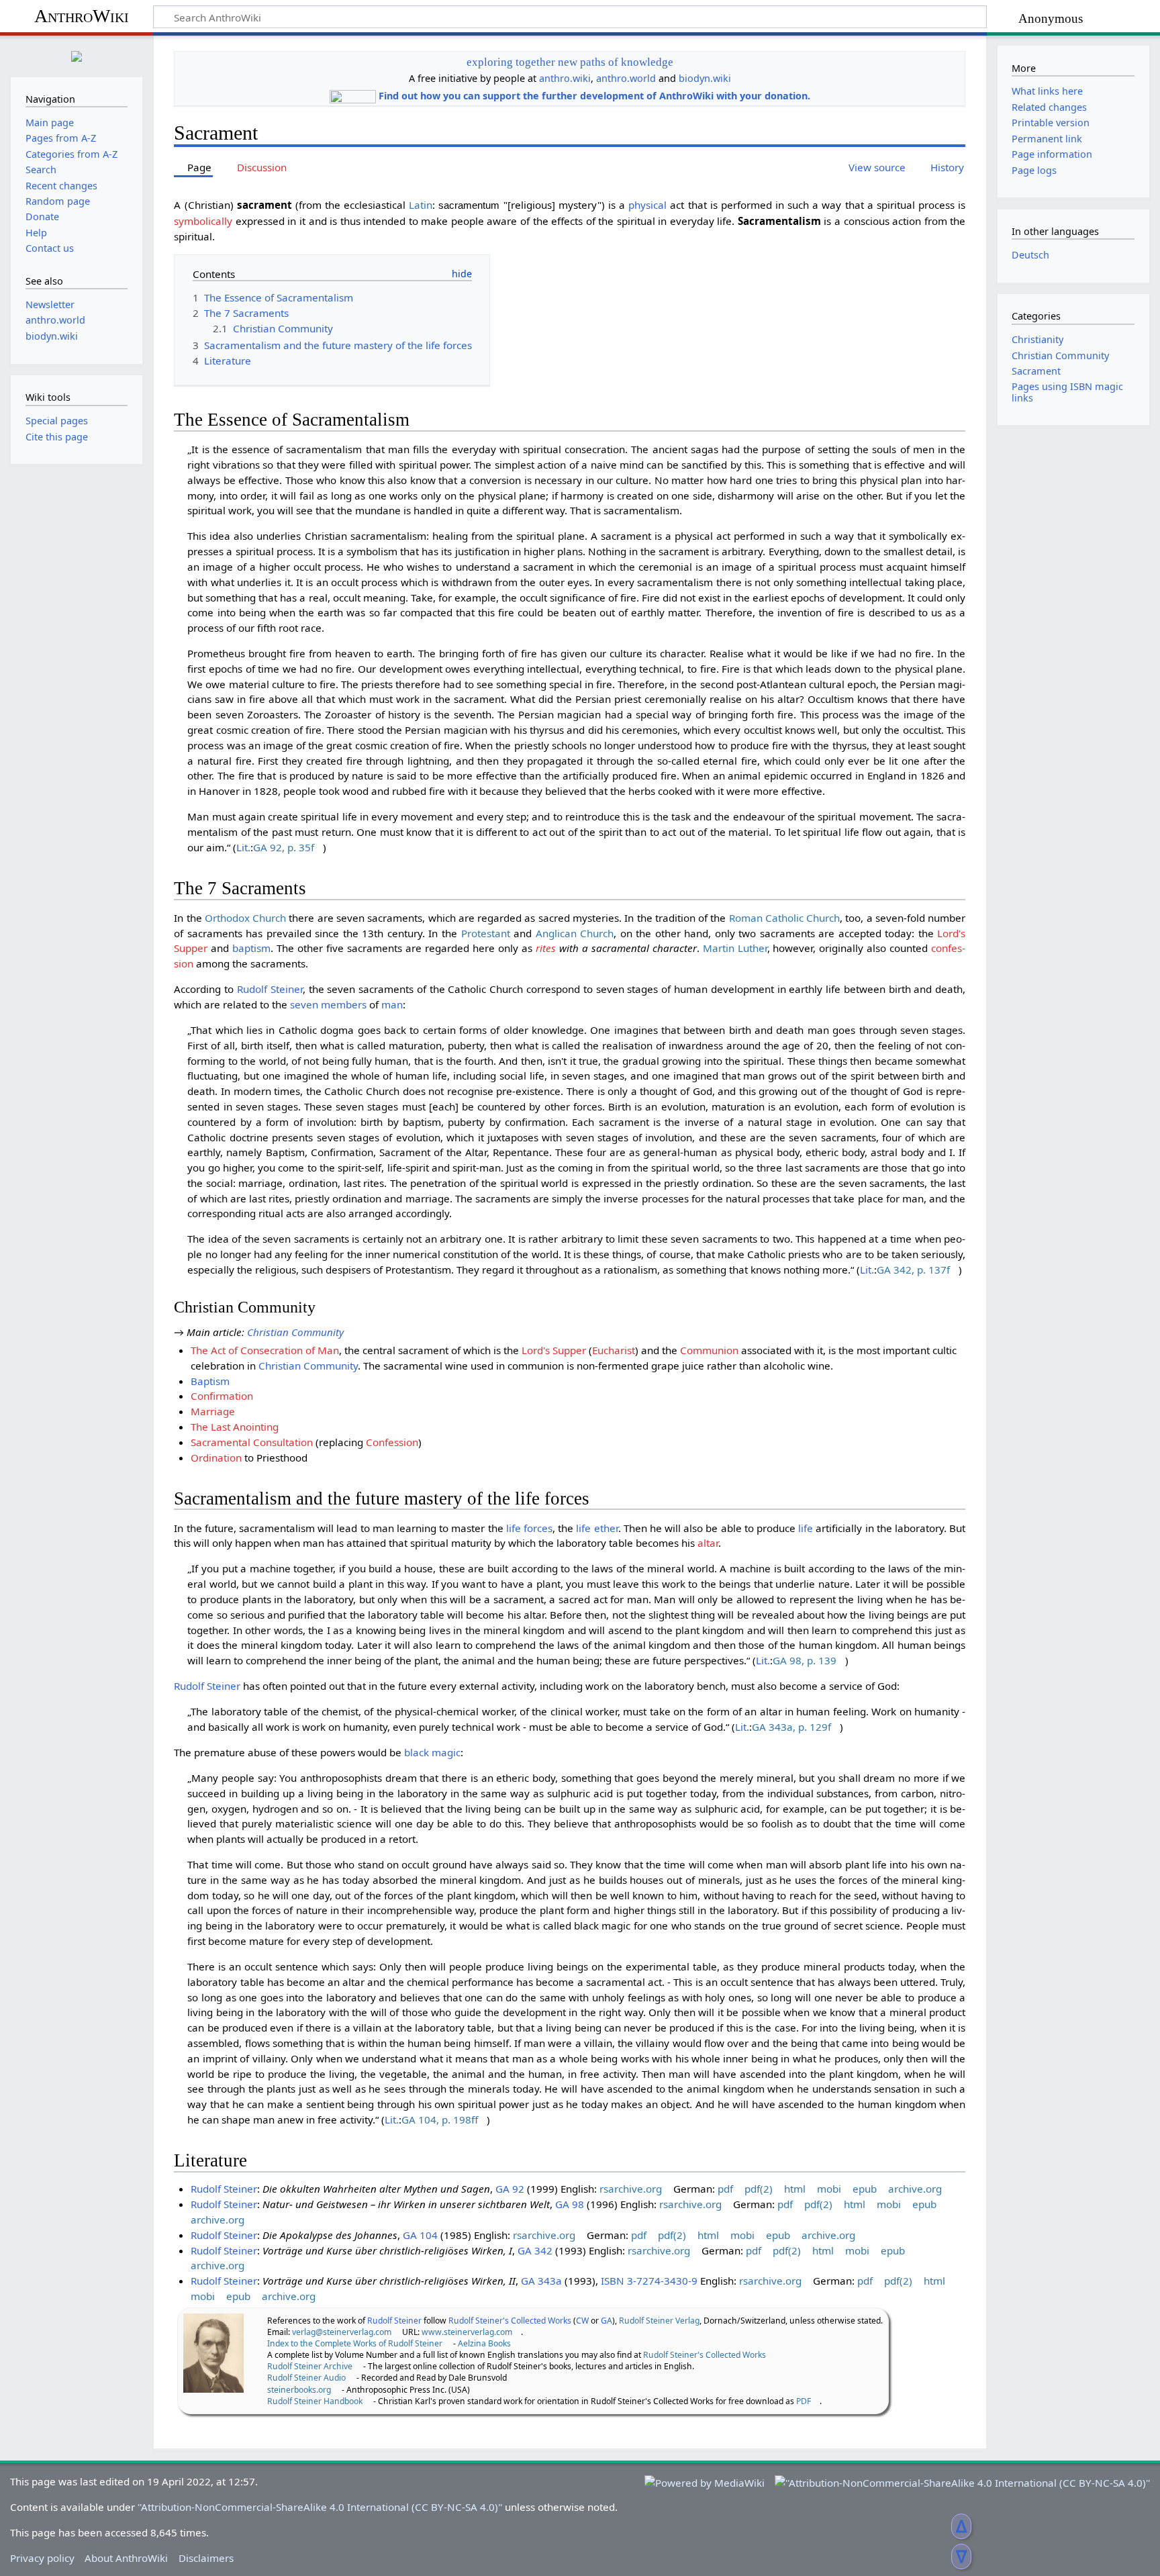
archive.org (915, 2189)
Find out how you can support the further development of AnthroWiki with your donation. (594, 96)
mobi (829, 2189)
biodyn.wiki (705, 78)
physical (647, 205)
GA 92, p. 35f (284, 847)
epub (865, 2189)
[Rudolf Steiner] (213, 2352)
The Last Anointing (235, 1427)
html (795, 2189)
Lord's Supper (554, 1350)
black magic (432, 1752)
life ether (597, 1528)
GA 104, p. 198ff (440, 2119)
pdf (725, 2189)
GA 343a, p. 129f (791, 1727)
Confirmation (222, 1396)
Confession (392, 1442)
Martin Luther (735, 948)
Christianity (1037, 339)
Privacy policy (42, 2558)
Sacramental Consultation (252, 1442)
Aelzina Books (484, 2343)
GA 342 (535, 2250)
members (344, 1004)
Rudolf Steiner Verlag (659, 2321)
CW (582, 2321)
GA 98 (570, 2204)
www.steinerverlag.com (467, 2332)
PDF (804, 2401)
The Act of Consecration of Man (265, 1350)
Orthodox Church (245, 918)
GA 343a (541, 2281)
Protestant (486, 933)
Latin (421, 205)
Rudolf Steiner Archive (310, 2366)
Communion (709, 1350)
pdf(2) (759, 2189)
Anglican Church (575, 933)
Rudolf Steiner (270, 989)
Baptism (210, 1381)
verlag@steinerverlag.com (342, 2332)
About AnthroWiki (126, 2558)
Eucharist (614, 1350)
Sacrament (1036, 371)
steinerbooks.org (299, 2390)
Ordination (216, 1458)
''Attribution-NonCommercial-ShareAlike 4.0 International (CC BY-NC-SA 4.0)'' (320, 2507)
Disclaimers (206, 2558)
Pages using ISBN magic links (1067, 392)
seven (304, 1004)
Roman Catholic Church (785, 918)
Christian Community (295, 1332)
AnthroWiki (82, 16)
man (392, 1004)
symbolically (203, 221)
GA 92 (510, 2189)
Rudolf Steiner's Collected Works (510, 2321)
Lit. (243, 847)
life (806, 1528)
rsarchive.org (631, 2189)
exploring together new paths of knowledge (570, 62)
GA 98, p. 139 (805, 1660)
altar (708, 1543)
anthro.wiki (565, 78)
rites (546, 948)
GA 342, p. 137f (913, 1270)
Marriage (213, 1411)
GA (607, 2321)
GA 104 (420, 2235)
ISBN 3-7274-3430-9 (649, 2281)
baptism (251, 948)
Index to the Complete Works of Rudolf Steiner (355, 2343)
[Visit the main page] (77, 55)
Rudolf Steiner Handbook (315, 2401)
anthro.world (626, 78)
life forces (529, 1528)
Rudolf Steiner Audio (306, 2378)
